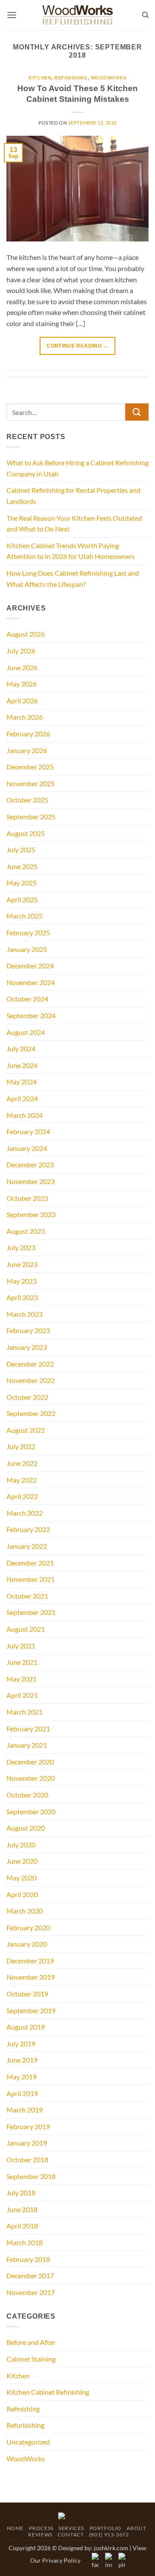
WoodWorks (109, 78)
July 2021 (21, 1646)
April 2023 (22, 1297)
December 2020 (30, 1762)
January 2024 (27, 1148)
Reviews (40, 2535)
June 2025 (22, 866)
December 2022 (30, 1364)
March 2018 (25, 2242)
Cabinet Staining (31, 2359)
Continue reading (77, 346)
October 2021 (27, 1596)
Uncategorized (28, 2442)
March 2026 (25, 717)
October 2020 (27, 1795)
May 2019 (22, 2077)
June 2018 (22, 2209)
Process (41, 2528)
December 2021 (30, 1563)
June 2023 (22, 1264)
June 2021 (22, 1662)
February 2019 (28, 2126)
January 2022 (27, 1546)
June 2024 (22, 1065)
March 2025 (25, 916)
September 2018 (31, 2176)
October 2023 (27, 1198)
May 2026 (22, 684)
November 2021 (31, 1579)
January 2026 (27, 750)
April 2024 (22, 1098)
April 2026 (22, 700)
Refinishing (71, 78)
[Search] (145, 15)
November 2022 (31, 1380)
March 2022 (25, 1513)
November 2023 (31, 1181)
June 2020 (22, 1861)
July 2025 (21, 850)
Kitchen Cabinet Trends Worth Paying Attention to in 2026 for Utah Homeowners (71, 551)
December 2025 (30, 767)
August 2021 (26, 1629)
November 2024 (31, 982)
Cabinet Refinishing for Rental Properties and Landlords (73, 496)
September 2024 (31, 1015)
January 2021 (27, 1745)
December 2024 (30, 966)
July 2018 (21, 2193)
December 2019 (30, 1961)
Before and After (31, 2342)
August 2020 (26, 1828)
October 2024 (27, 999)
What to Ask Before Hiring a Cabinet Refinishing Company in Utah (77, 468)
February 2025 (28, 932)
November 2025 (31, 783)
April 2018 (22, 2226)
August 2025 (26, 833)
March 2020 (25, 1911)
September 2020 (31, 1811)
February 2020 (28, 1927)
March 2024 (25, 1115)
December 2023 (30, 1164)
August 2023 (26, 1231)
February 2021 (28, 1729)
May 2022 (22, 1480)
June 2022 (22, 1463)
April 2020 (22, 1894)
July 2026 (21, 651)
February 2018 (28, 2259)
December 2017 (30, 2275)
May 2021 (22, 1679)
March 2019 (25, 2110)
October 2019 (27, 1994)
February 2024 (28, 1131)
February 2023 (28, 1330)
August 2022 (26, 1430)
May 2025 (22, 883)
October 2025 (27, 800)
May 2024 (22, 1082)
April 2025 (22, 899)
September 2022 (31, 1413)
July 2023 (21, 1247)
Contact (71, 2535)
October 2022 (27, 1397)
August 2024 (26, 1032)
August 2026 (26, 634)
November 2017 (31, 2292)
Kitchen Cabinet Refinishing (48, 2392)
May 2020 (22, 1878)
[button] (12, 15)
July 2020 (21, 1845)
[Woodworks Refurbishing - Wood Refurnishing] (77, 15)
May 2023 (22, 1281)
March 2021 (25, 1712)
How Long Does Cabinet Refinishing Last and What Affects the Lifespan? (73, 578)
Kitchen (40, 78)
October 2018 (27, 2159)
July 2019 (21, 2043)
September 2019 (31, 2010)
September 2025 (31, 816)
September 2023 (31, 1214)
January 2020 (27, 1944)
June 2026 (22, 667)
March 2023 (25, 1314)
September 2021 (31, 1612)
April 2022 (22, 1496)
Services (71, 2528)
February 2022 (28, 1529)
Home (15, 2528)
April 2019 (22, 2093)
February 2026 (28, 734)
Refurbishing (25, 2425)
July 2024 (21, 1048)
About (136, 2528)
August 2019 (26, 2027)
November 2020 (31, 1778)
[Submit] (137, 412)
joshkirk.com (111, 2548)
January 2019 (27, 2143)
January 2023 (27, 1347)
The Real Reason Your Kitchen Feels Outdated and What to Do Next (74, 523)
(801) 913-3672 (109, 2535)
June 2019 (22, 2060)
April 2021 (22, 1695)
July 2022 (21, 1446)
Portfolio (106, 2528)
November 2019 (31, 1977)
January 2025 (27, 949)
